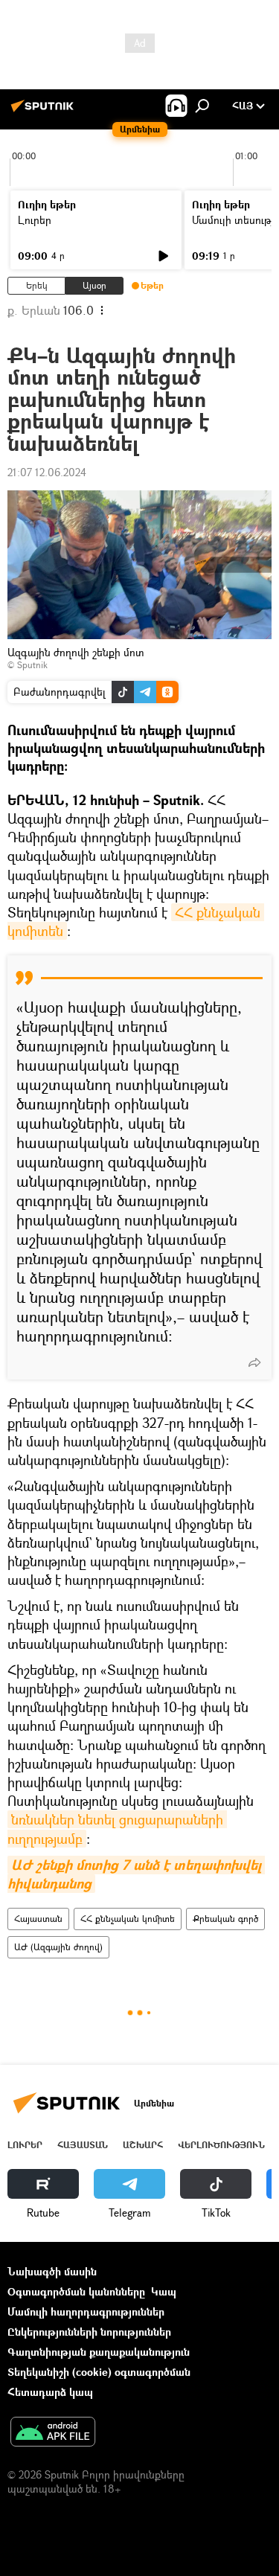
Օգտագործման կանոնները (76, 2291)
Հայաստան (38, 1919)
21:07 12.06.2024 (47, 472)
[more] (254, 1362)
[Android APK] (53, 2433)
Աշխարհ (143, 2145)
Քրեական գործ (225, 1919)
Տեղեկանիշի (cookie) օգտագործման (99, 2372)
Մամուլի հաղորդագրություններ (86, 2311)
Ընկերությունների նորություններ (89, 2332)
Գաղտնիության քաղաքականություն (99, 2352)
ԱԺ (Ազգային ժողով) (58, 1947)
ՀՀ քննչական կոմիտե (128, 1919)
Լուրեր (35, 220)
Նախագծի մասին (52, 2271)
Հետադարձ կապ (50, 2392)
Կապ (164, 2291)
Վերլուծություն (221, 2145)
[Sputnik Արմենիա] (45, 111)
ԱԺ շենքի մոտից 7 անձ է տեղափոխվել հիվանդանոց (136, 1874)
